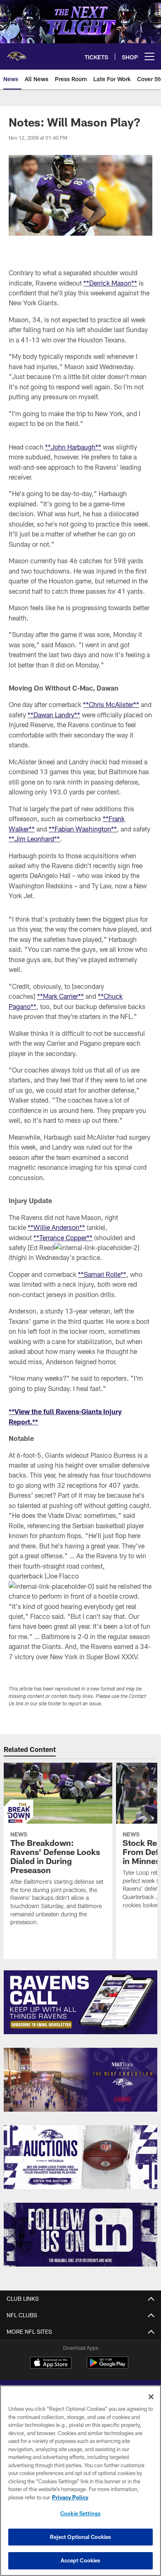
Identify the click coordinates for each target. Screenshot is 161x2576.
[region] (80, 2481)
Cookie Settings (80, 2513)
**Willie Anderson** (56, 1227)
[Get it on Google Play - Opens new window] (108, 2367)
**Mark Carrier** (60, 996)
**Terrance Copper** (63, 1238)
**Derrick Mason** (110, 283)
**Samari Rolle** (102, 1274)
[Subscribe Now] (80, 2002)
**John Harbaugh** (73, 447)
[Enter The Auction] (80, 2157)
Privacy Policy (70, 2497)
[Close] (151, 2397)
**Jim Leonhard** (34, 839)
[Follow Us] (80, 2235)
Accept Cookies (81, 2560)
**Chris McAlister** (111, 704)
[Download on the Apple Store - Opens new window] (51, 2364)
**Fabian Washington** (83, 829)
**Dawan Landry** (54, 715)
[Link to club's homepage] (17, 53)
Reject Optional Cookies (81, 2537)
